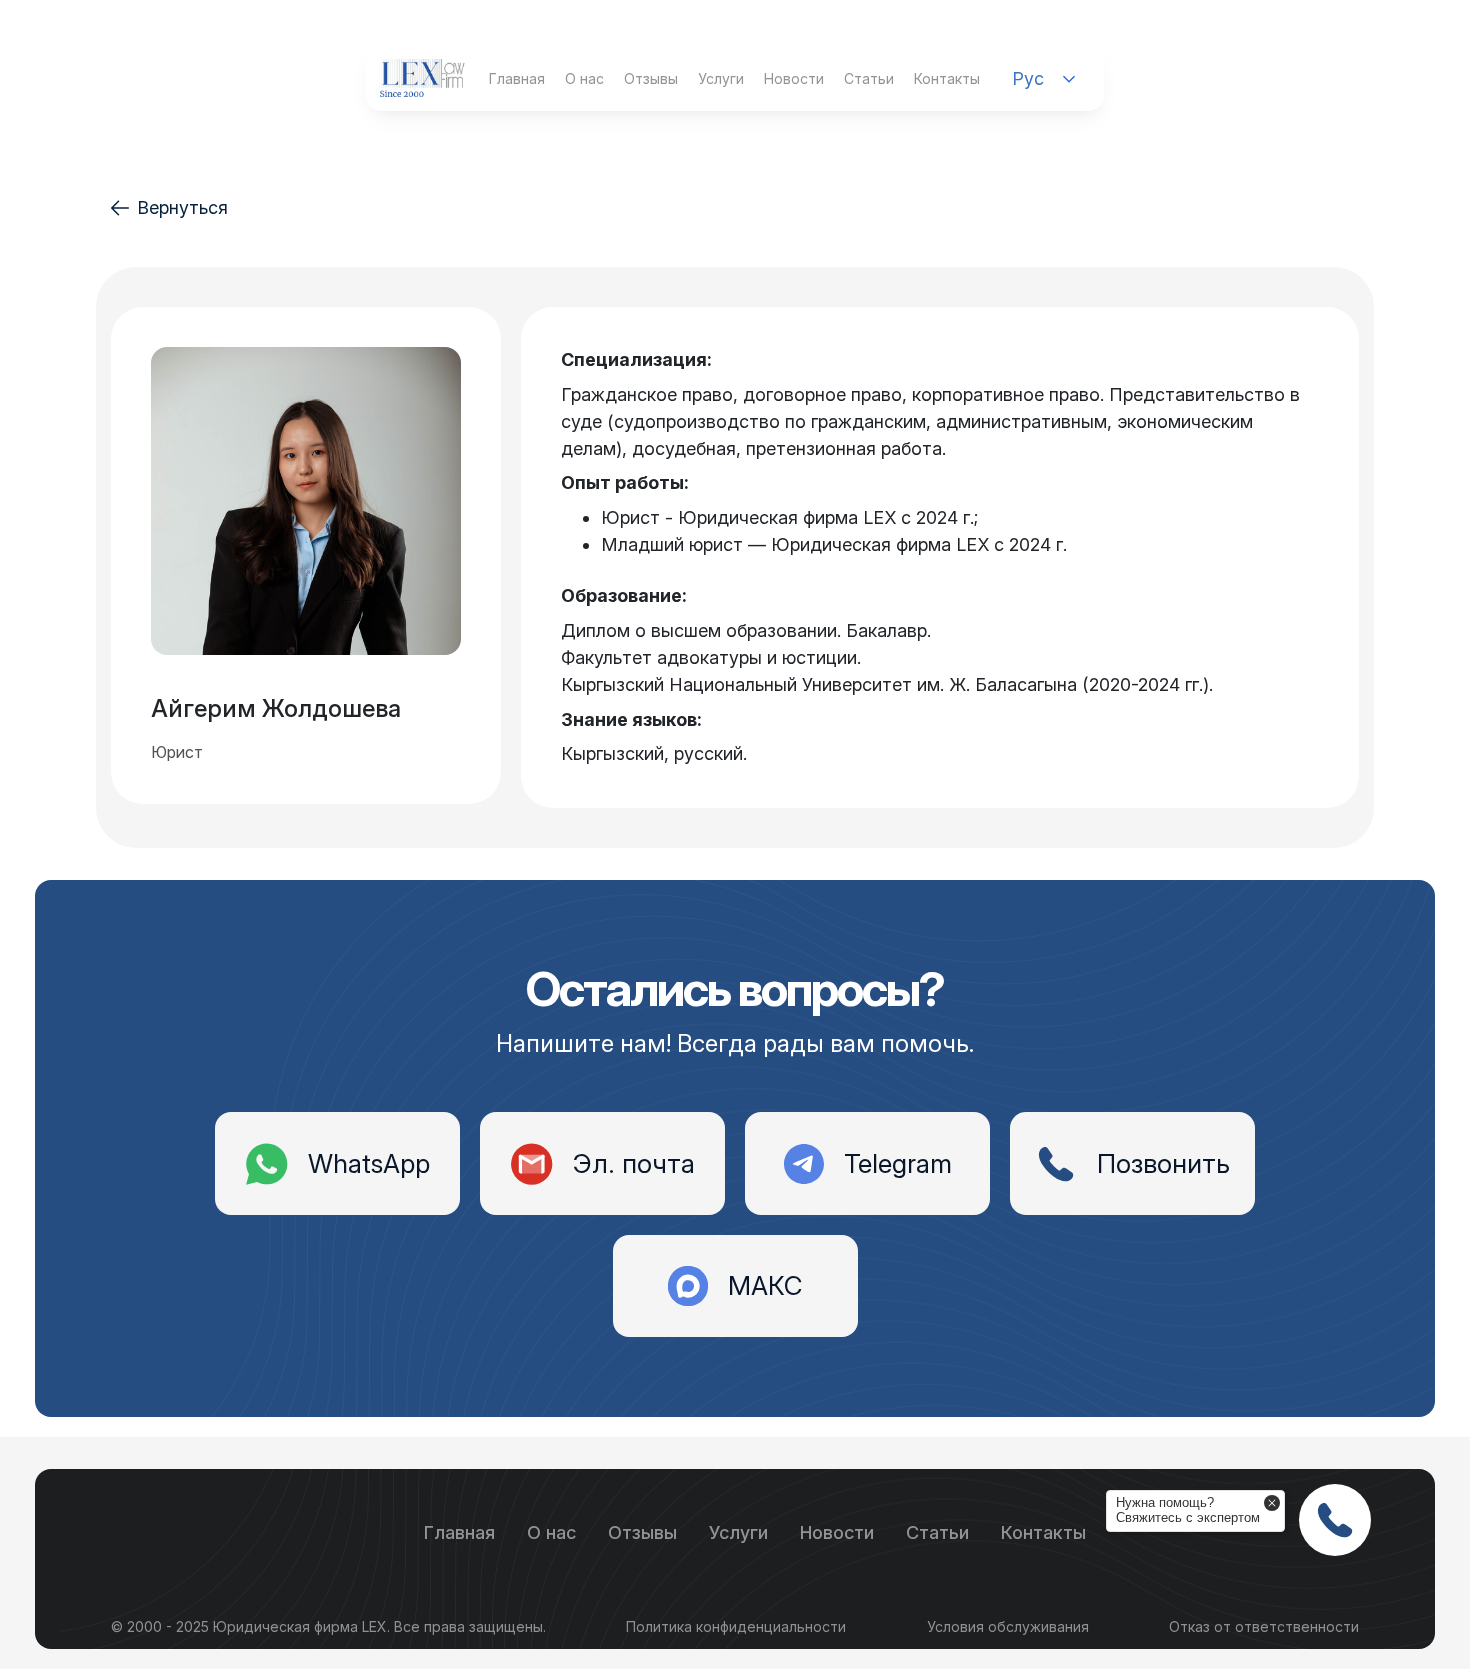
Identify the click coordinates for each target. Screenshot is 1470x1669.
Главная (517, 78)
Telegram (898, 1163)
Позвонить (1163, 1163)
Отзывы (651, 78)
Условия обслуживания (1008, 1626)
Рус (1028, 78)
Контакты (947, 78)
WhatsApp (369, 1163)
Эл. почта (634, 1163)
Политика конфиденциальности (736, 1626)
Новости (794, 78)
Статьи (869, 78)
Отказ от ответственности (1264, 1626)
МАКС (765, 1285)
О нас (584, 78)
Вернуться (182, 207)
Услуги (721, 78)
